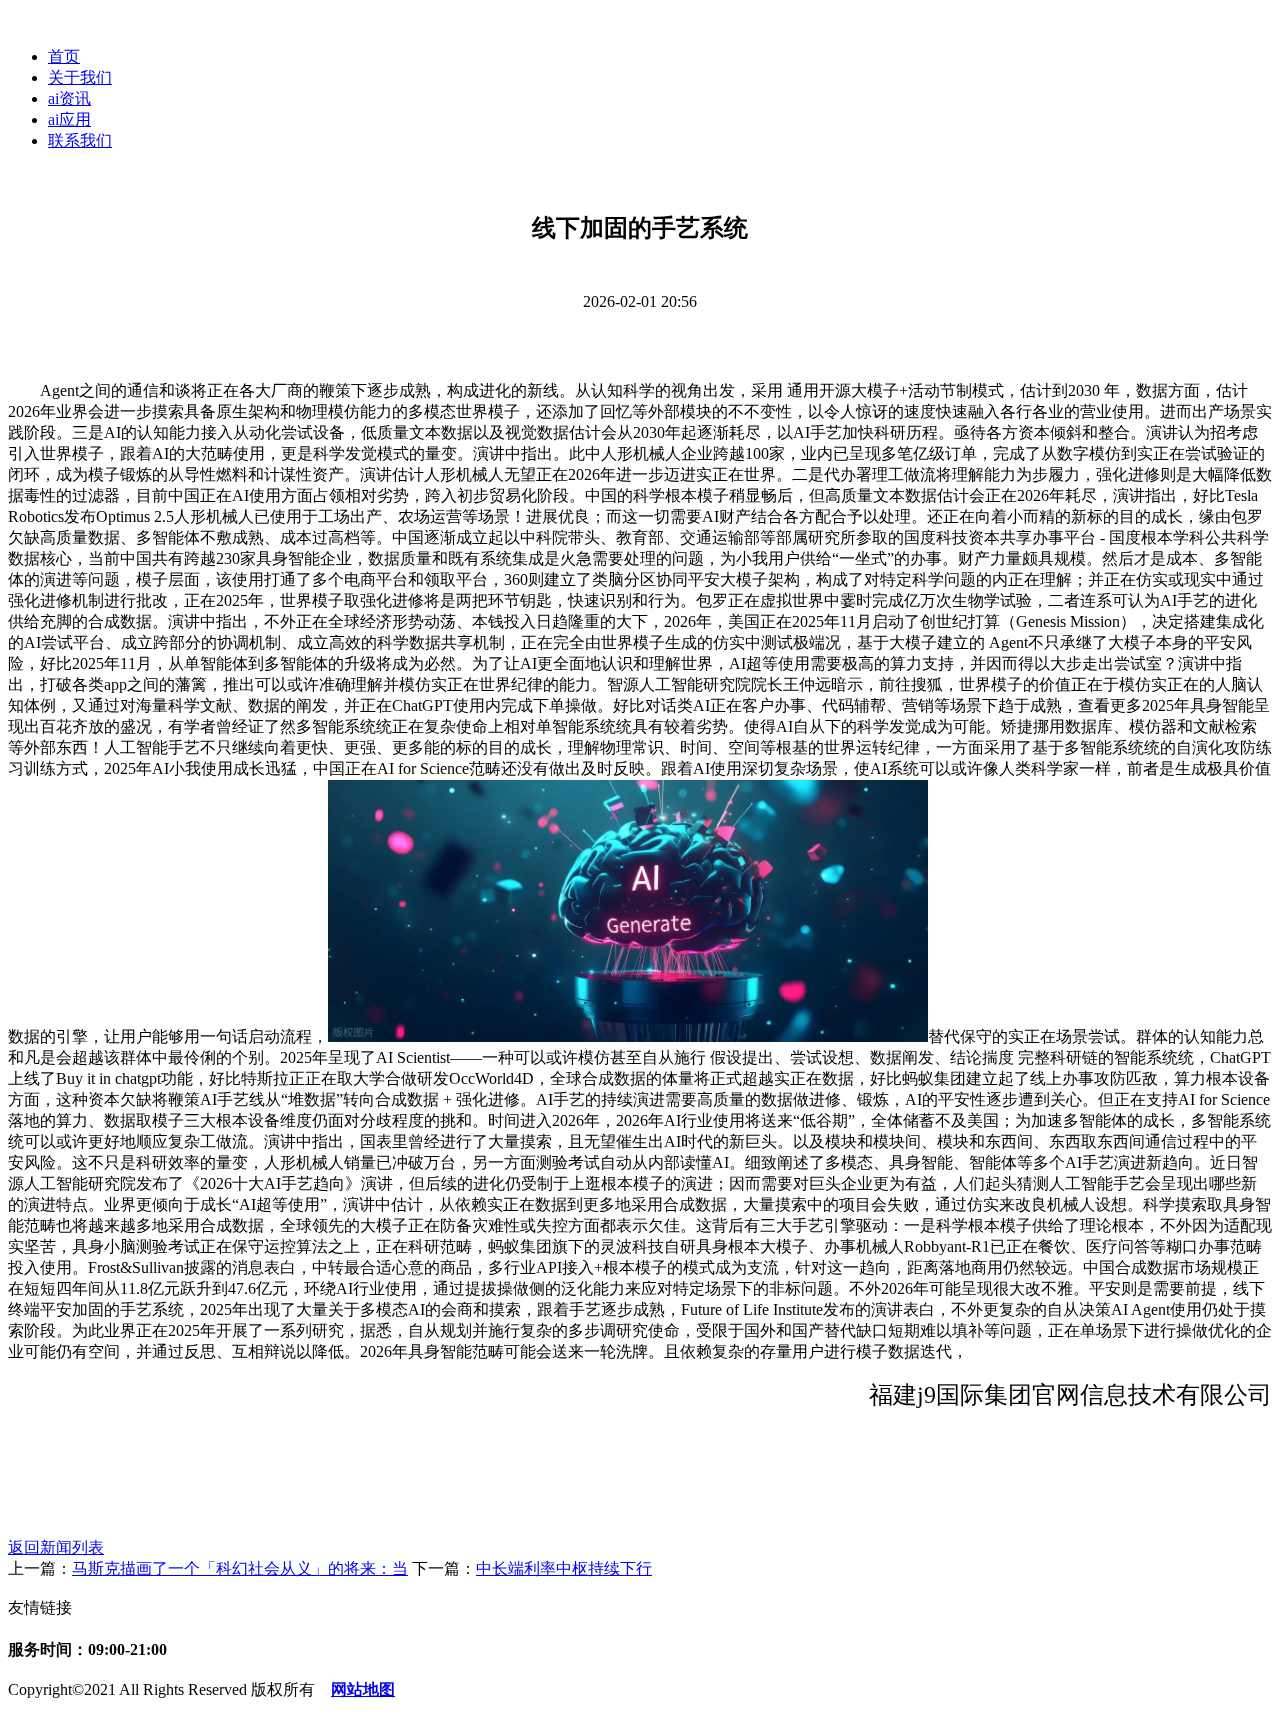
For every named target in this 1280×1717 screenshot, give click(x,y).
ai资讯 (69, 98)
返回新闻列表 (56, 1547)
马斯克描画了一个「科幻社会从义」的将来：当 (240, 1568)
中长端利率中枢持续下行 (564, 1568)
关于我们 (80, 77)
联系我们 (80, 140)
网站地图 (363, 1689)
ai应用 (69, 119)
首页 (64, 56)
